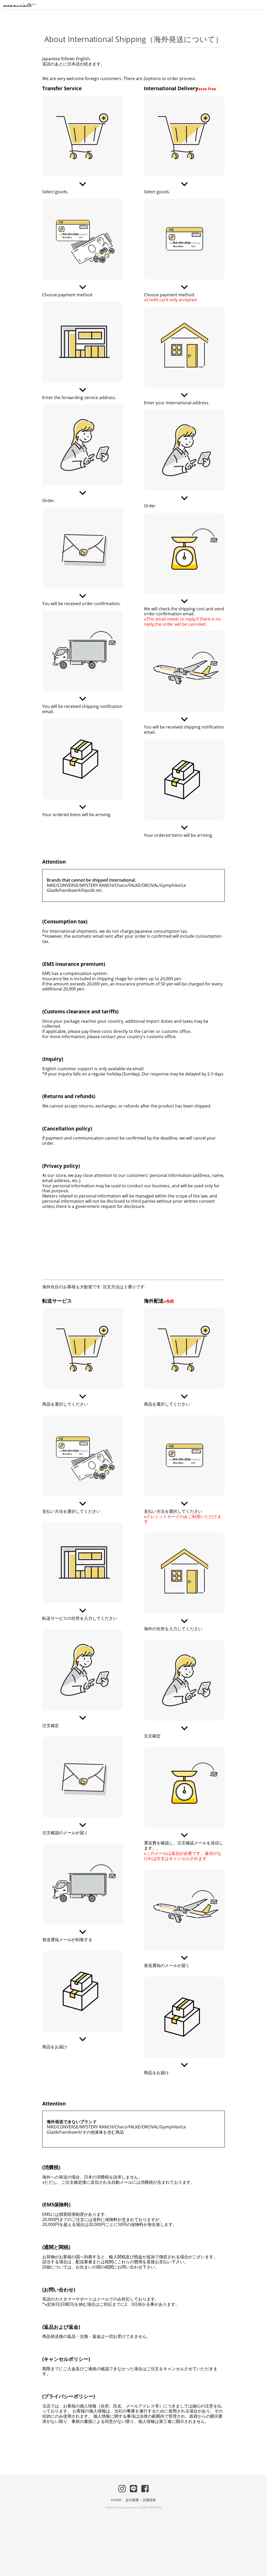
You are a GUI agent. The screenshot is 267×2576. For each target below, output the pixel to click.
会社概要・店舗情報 (141, 2500)
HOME (116, 2500)
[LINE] (133, 2488)
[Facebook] (145, 2488)
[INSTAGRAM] (122, 2488)
